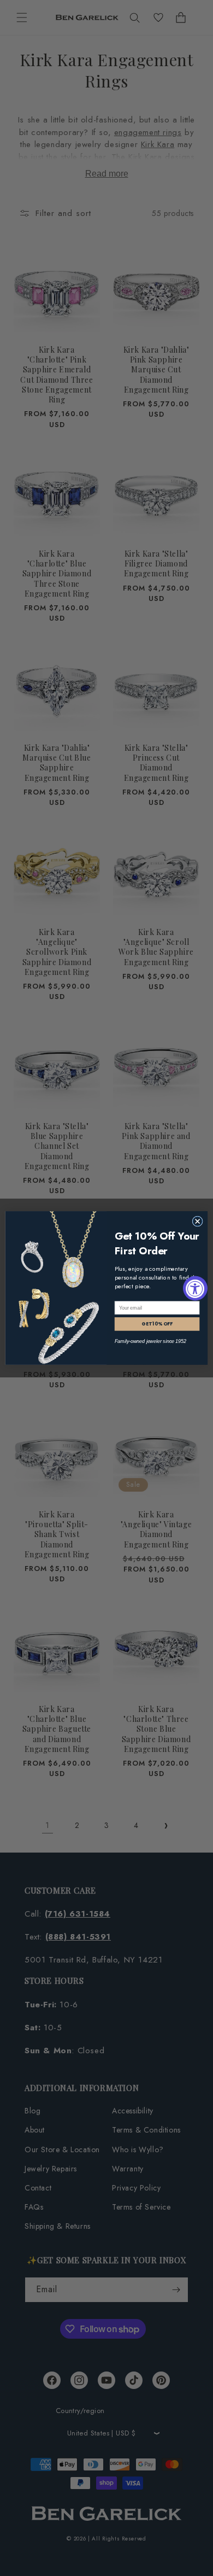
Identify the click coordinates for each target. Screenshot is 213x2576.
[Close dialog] (197, 1221)
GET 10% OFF (157, 1324)
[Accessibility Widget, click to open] (195, 1288)
